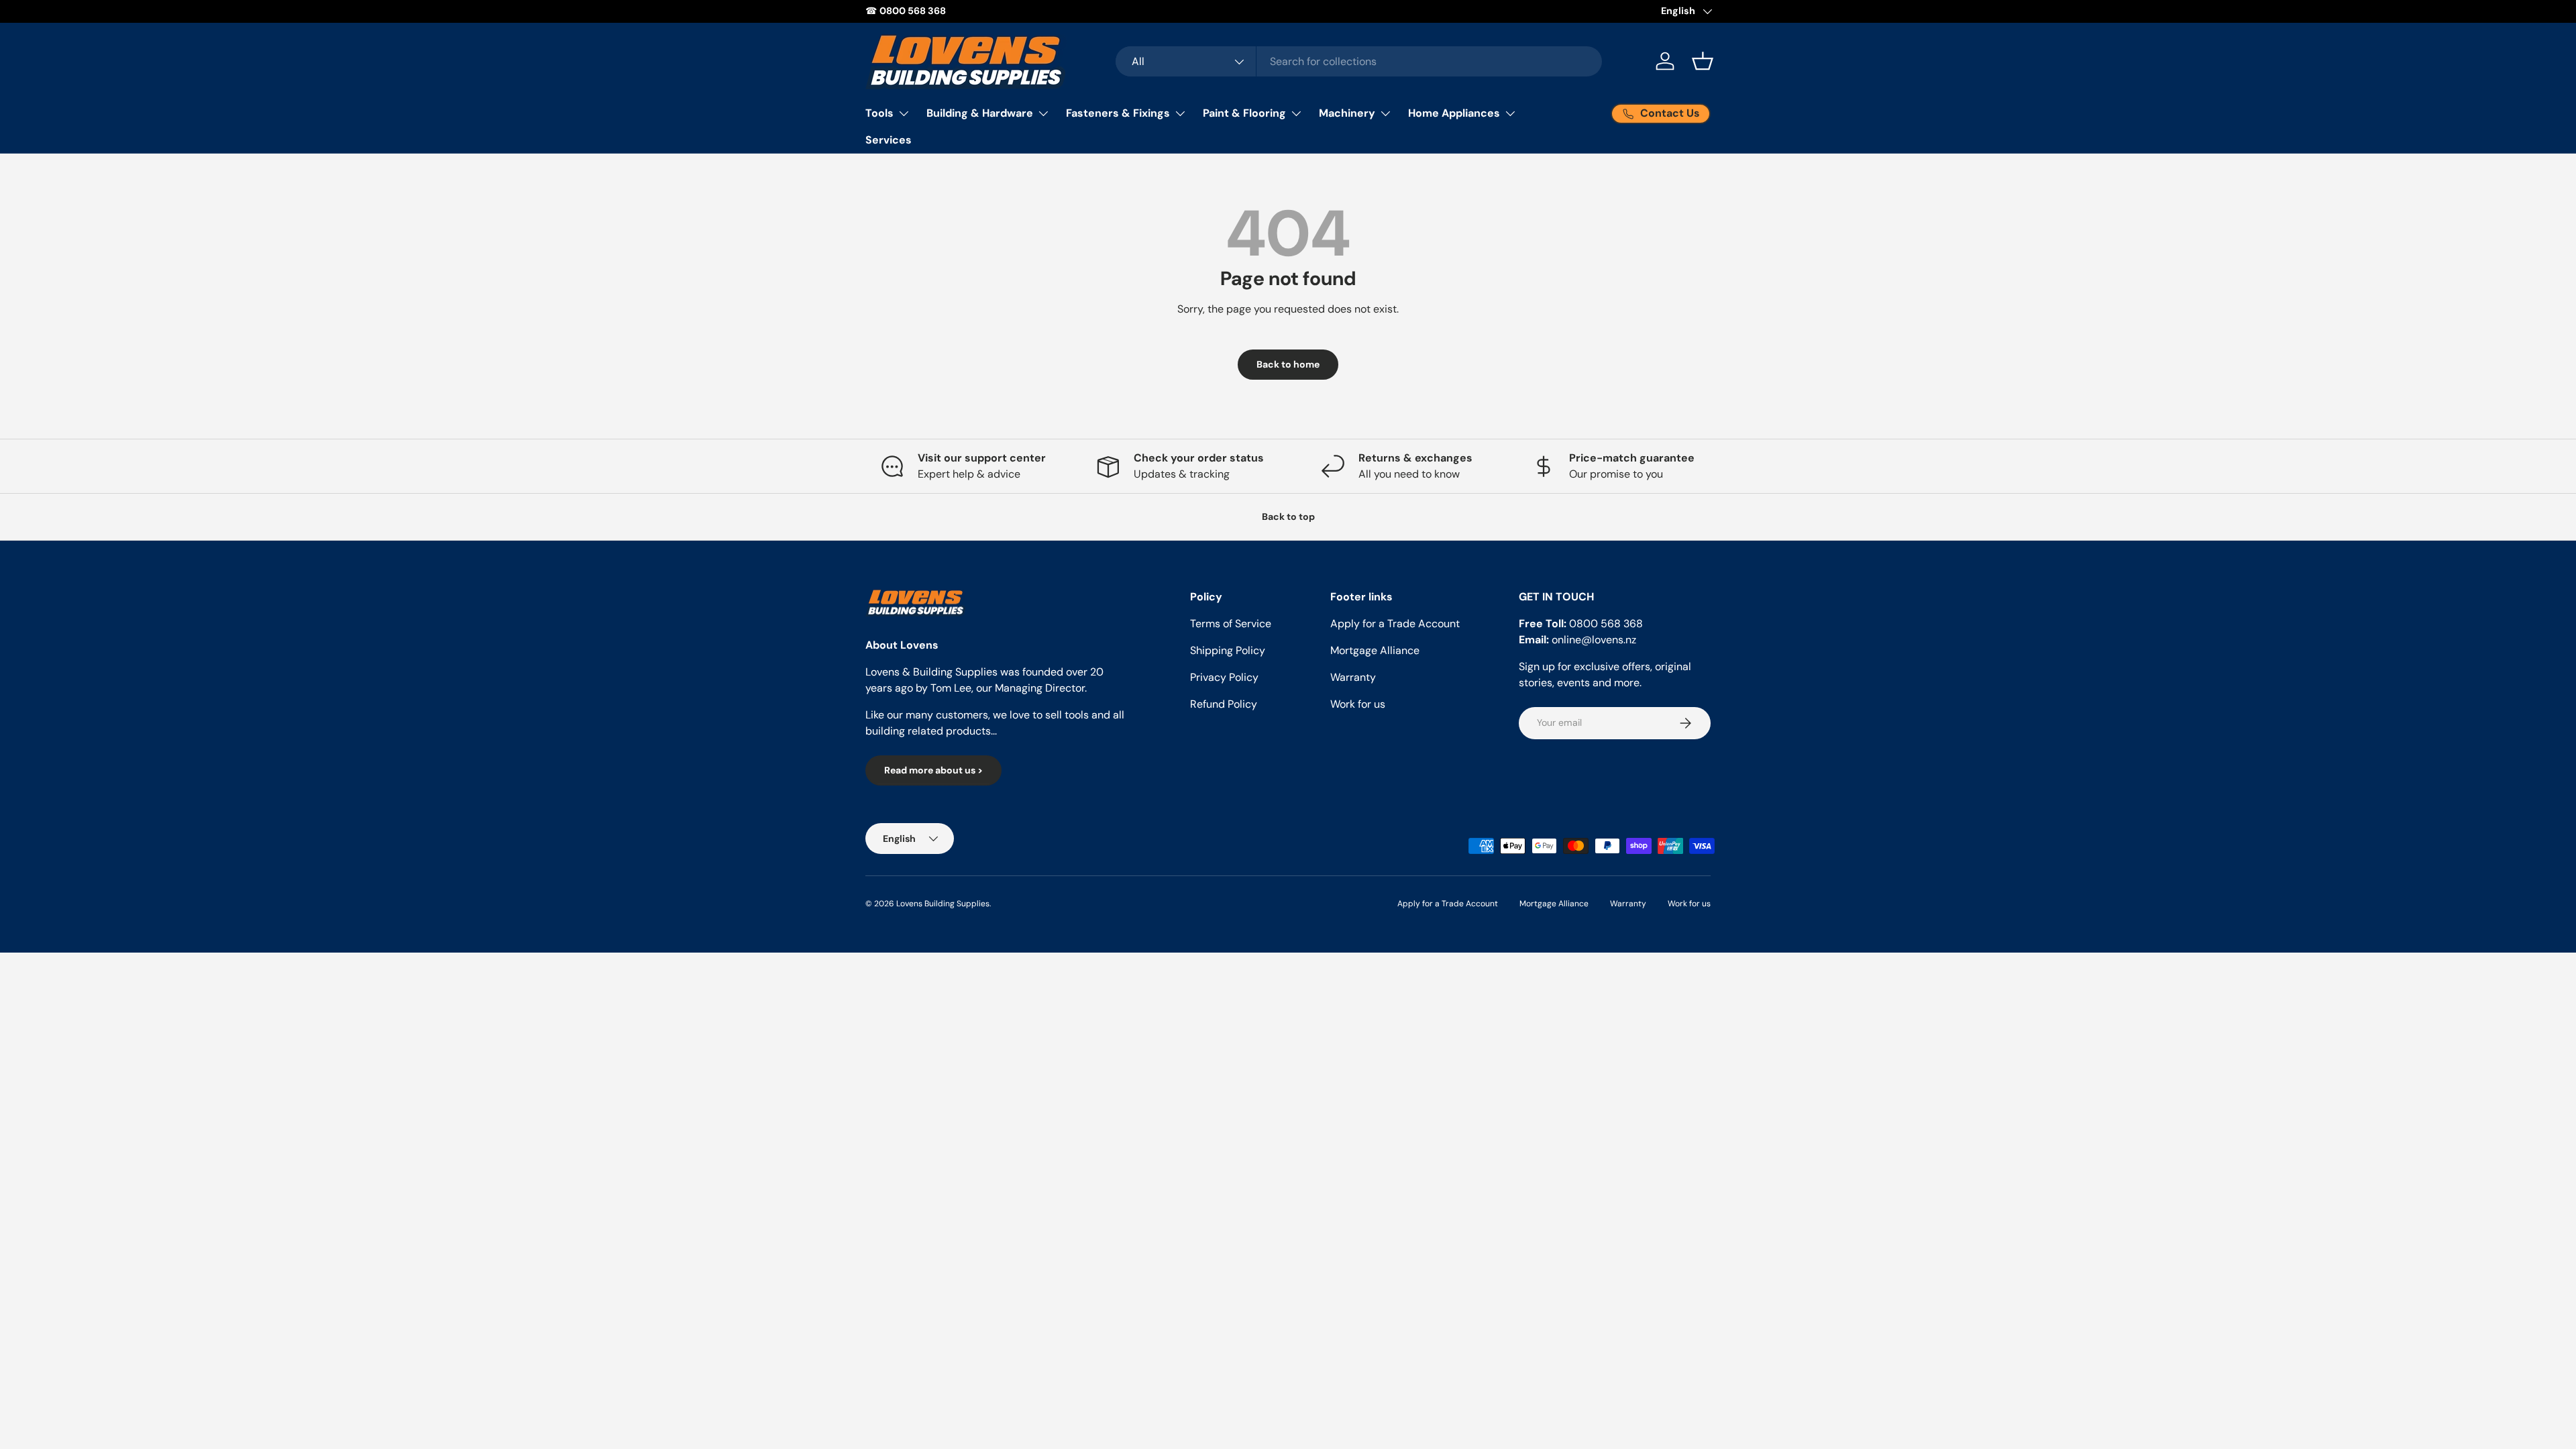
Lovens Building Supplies (943, 904)
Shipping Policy (1228, 650)
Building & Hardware (980, 113)
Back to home (1288, 364)
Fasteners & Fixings (1118, 113)
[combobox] (1359, 61)
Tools (879, 113)
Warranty (1353, 677)
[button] (1703, 61)
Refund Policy (1224, 704)
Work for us (1358, 704)
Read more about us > (933, 770)
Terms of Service (1231, 624)
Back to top (1288, 517)
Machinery (1347, 113)
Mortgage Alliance (1375, 650)
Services (889, 140)
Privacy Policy (1224, 677)
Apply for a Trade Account (1395, 624)
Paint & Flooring (1244, 113)
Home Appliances (1454, 113)
